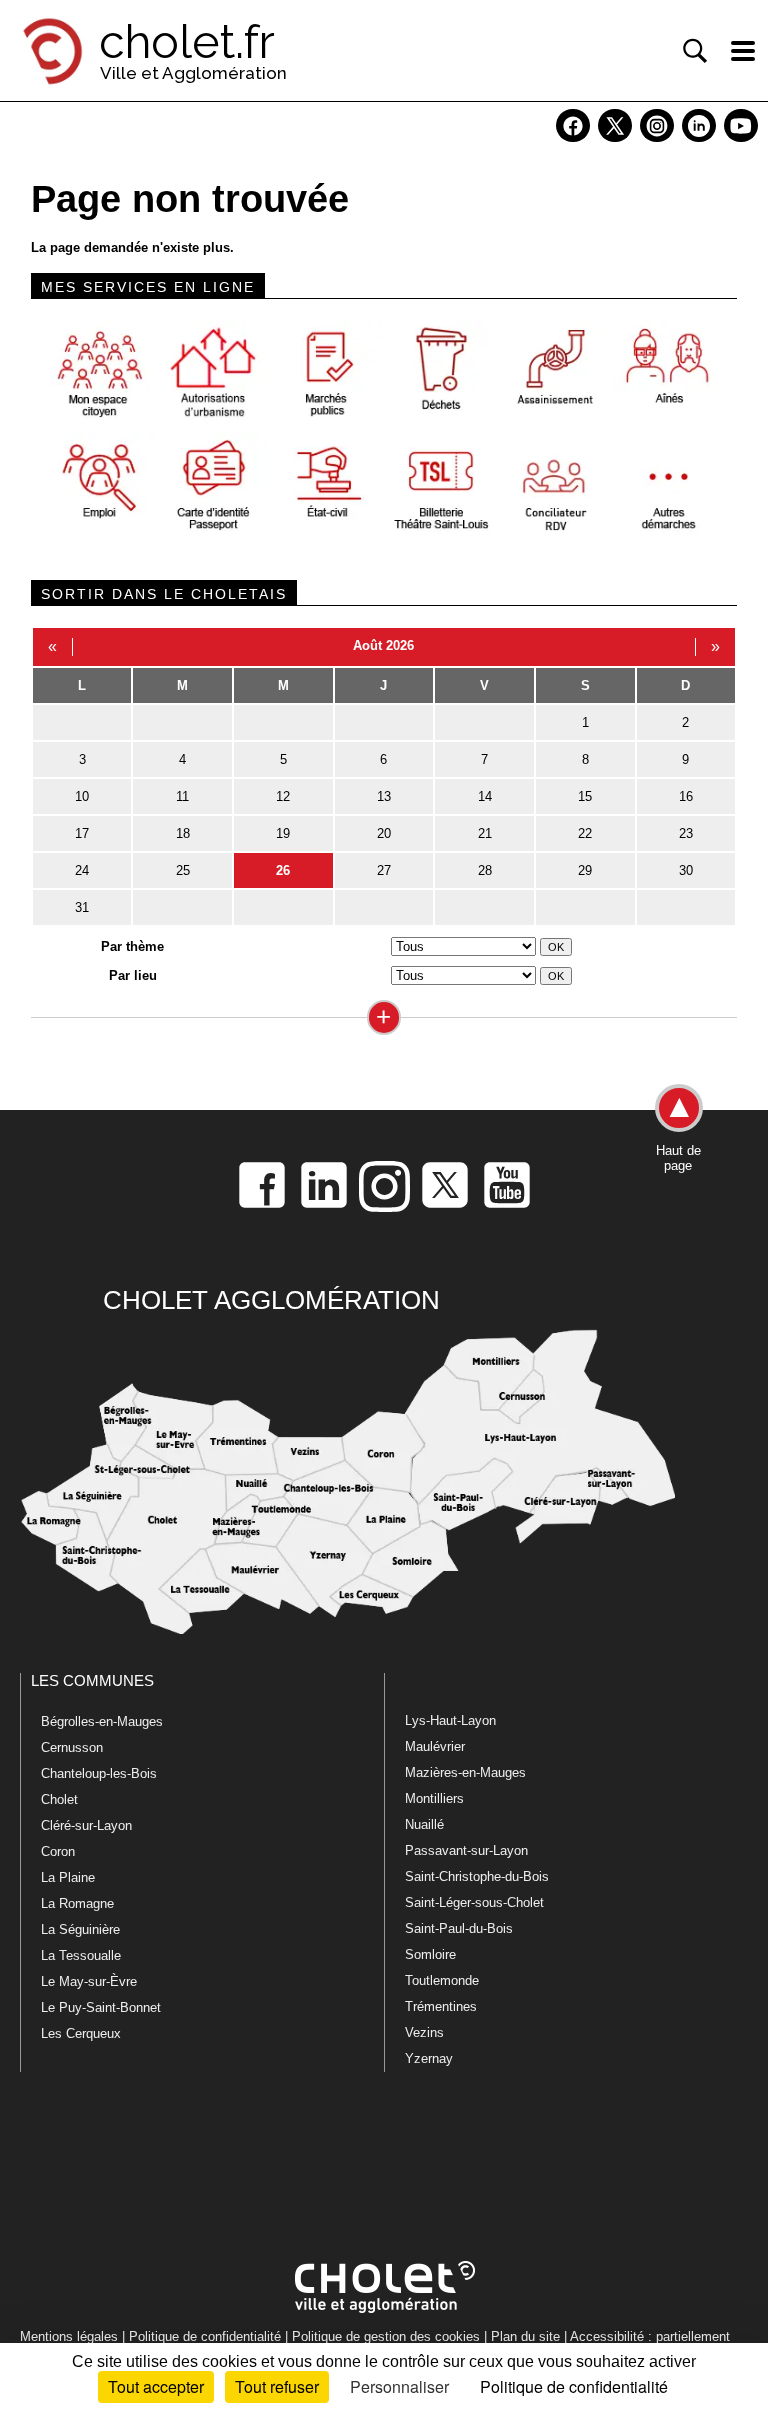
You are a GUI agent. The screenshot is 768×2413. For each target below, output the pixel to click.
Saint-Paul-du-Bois (459, 1928)
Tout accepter (156, 2386)
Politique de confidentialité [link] (574, 2386)
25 (183, 870)
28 (485, 870)
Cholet (59, 1799)
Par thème (132, 946)
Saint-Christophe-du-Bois (477, 1876)
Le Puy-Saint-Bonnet (101, 2007)
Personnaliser (399, 2386)
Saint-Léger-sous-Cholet (474, 1902)
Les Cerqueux (81, 2033)
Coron (58, 1851)
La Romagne (77, 1903)
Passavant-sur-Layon (466, 1850)
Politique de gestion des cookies (386, 2336)
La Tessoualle (81, 1955)
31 (82, 907)
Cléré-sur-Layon (86, 1825)
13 (384, 796)
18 (183, 833)
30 (686, 870)
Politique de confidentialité (205, 2336)
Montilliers (434, 1798)
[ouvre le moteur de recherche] (695, 51)
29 (585, 870)
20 (384, 833)
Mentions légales (69, 2336)
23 (686, 833)
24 (82, 870)
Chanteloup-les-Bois (99, 1773)
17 (82, 833)
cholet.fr (187, 42)
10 (82, 796)
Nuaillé (424, 1824)
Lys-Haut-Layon (450, 1720)
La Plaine (68, 1877)
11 (182, 796)
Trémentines (441, 2006)
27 (384, 870)
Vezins (424, 2032)
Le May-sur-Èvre (89, 1981)
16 (686, 796)
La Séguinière (80, 1929)
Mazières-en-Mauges (465, 1772)
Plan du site (525, 2336)
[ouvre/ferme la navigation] (743, 51)
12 (283, 796)
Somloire (430, 1954)
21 (485, 833)
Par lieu (133, 975)
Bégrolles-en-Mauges (102, 1721)
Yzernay (429, 2058)
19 (283, 833)
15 (585, 796)
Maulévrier (435, 1746)
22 (585, 833)
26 (283, 870)
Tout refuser (277, 2386)
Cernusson (72, 1747)
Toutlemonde (442, 1980)
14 (485, 796)
